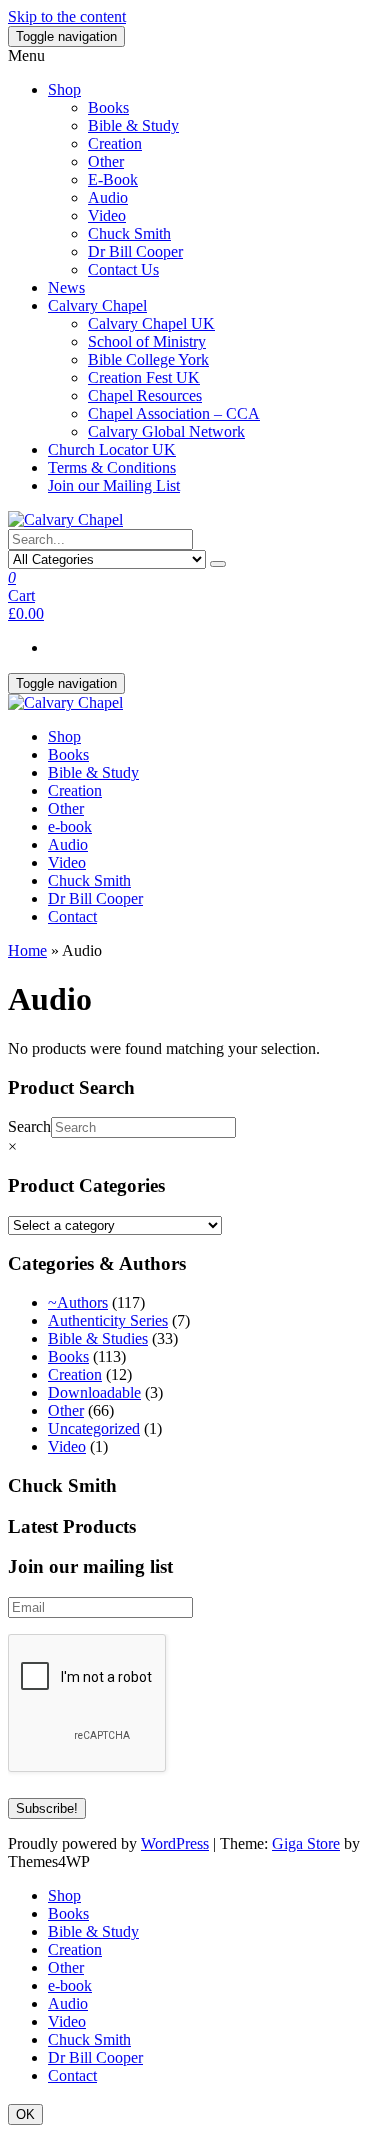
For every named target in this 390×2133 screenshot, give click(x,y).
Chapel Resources (145, 395)
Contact (72, 916)
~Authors (78, 1302)
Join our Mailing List (114, 485)
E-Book (113, 179)
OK (25, 2114)
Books (108, 107)
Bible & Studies (98, 1338)
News (66, 287)
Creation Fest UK (144, 377)
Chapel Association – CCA (174, 413)
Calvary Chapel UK (151, 323)
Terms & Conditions (112, 467)
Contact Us (123, 269)
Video (107, 215)
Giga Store (306, 1843)
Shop (64, 89)
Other (106, 161)
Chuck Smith (129, 233)
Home (27, 950)
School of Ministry (147, 341)
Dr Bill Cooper (135, 251)
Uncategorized (94, 1428)
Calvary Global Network (166, 431)
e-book (70, 826)
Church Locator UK (112, 449)
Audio (108, 197)
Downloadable (94, 1392)
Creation (115, 143)
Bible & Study (133, 125)
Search (29, 1126)
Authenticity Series (108, 1320)
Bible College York (148, 359)
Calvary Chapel (97, 305)
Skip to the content (67, 16)
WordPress (175, 1843)
